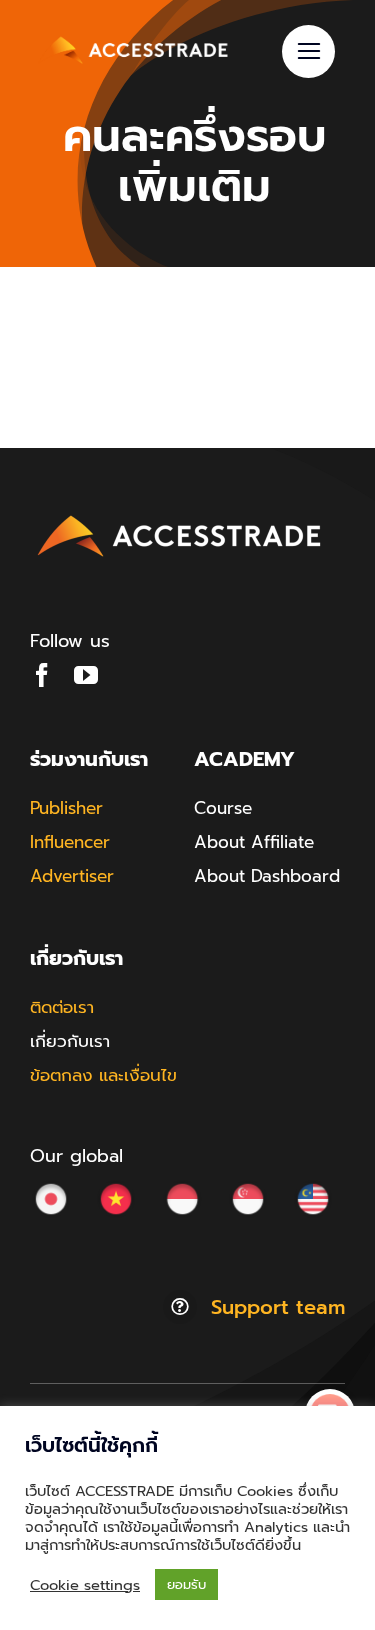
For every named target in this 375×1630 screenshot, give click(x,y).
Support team (278, 1307)
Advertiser (72, 876)
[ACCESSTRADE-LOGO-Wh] (135, 38)
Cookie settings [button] (85, 1585)
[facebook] (42, 675)
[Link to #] (308, 51)
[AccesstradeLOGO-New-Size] (180, 516)
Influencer (70, 842)
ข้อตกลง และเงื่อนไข (103, 1075)
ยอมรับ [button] (186, 1584)
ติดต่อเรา (62, 1007)
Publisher (66, 808)
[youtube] (86, 675)
